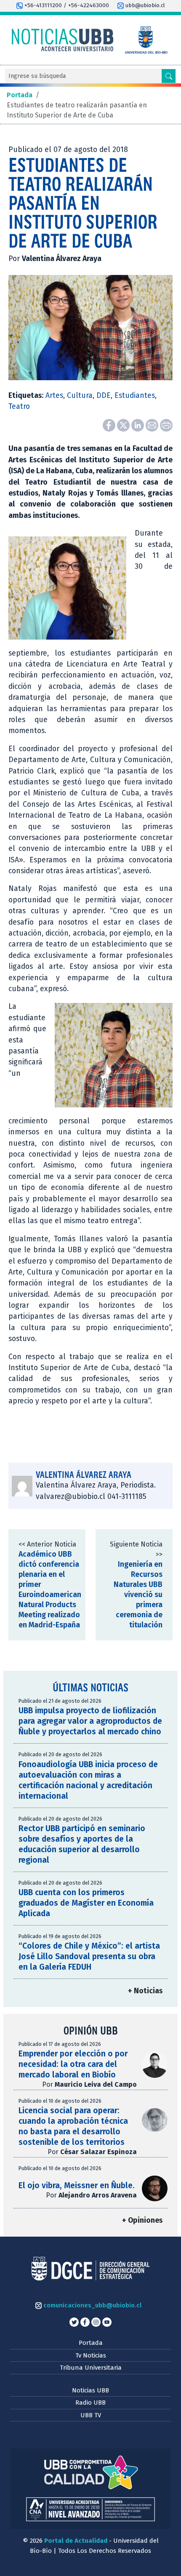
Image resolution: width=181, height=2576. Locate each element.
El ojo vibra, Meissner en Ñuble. (77, 2185)
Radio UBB (90, 2403)
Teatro (19, 407)
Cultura (80, 396)
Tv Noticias (91, 2355)
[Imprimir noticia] (166, 425)
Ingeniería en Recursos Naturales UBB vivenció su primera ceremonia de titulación (138, 1595)
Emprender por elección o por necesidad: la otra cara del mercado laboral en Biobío (73, 2064)
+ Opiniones (142, 2220)
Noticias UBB (90, 2390)
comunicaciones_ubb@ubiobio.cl (92, 2305)
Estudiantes (135, 396)
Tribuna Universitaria (91, 2368)
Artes (54, 396)
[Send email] (153, 425)
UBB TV (91, 2415)
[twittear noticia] (124, 425)
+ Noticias (145, 1991)
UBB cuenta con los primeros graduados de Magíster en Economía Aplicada (86, 1903)
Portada (91, 2343)
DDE (104, 396)
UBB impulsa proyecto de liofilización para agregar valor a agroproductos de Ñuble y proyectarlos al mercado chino (90, 1721)
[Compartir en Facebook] (110, 425)
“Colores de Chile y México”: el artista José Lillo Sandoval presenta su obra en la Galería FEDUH (89, 1956)
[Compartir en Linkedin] (138, 425)
